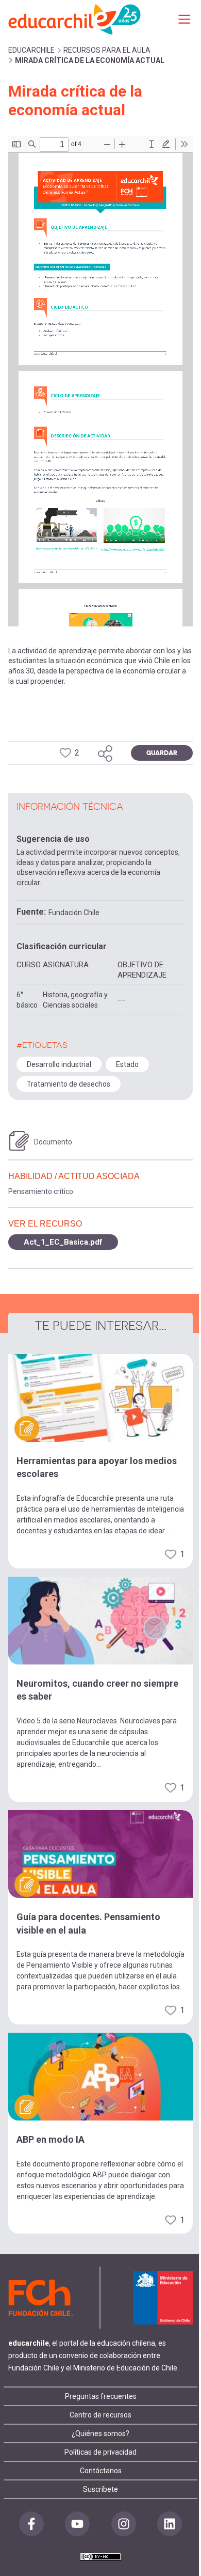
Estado (127, 1064)
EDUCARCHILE (31, 50)
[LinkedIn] (170, 2524)
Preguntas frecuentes (101, 2396)
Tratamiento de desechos (69, 1084)
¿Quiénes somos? (100, 2433)
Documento (53, 1142)
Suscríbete (100, 2489)
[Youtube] (77, 2524)
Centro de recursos (100, 2415)
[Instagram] (124, 2524)
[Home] (75, 19)
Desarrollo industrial (59, 1064)
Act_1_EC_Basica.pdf (63, 1242)
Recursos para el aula (107, 50)
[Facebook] (31, 2524)
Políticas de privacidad (100, 2452)
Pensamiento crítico (41, 1191)
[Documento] (19, 1141)
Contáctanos (101, 2471)
